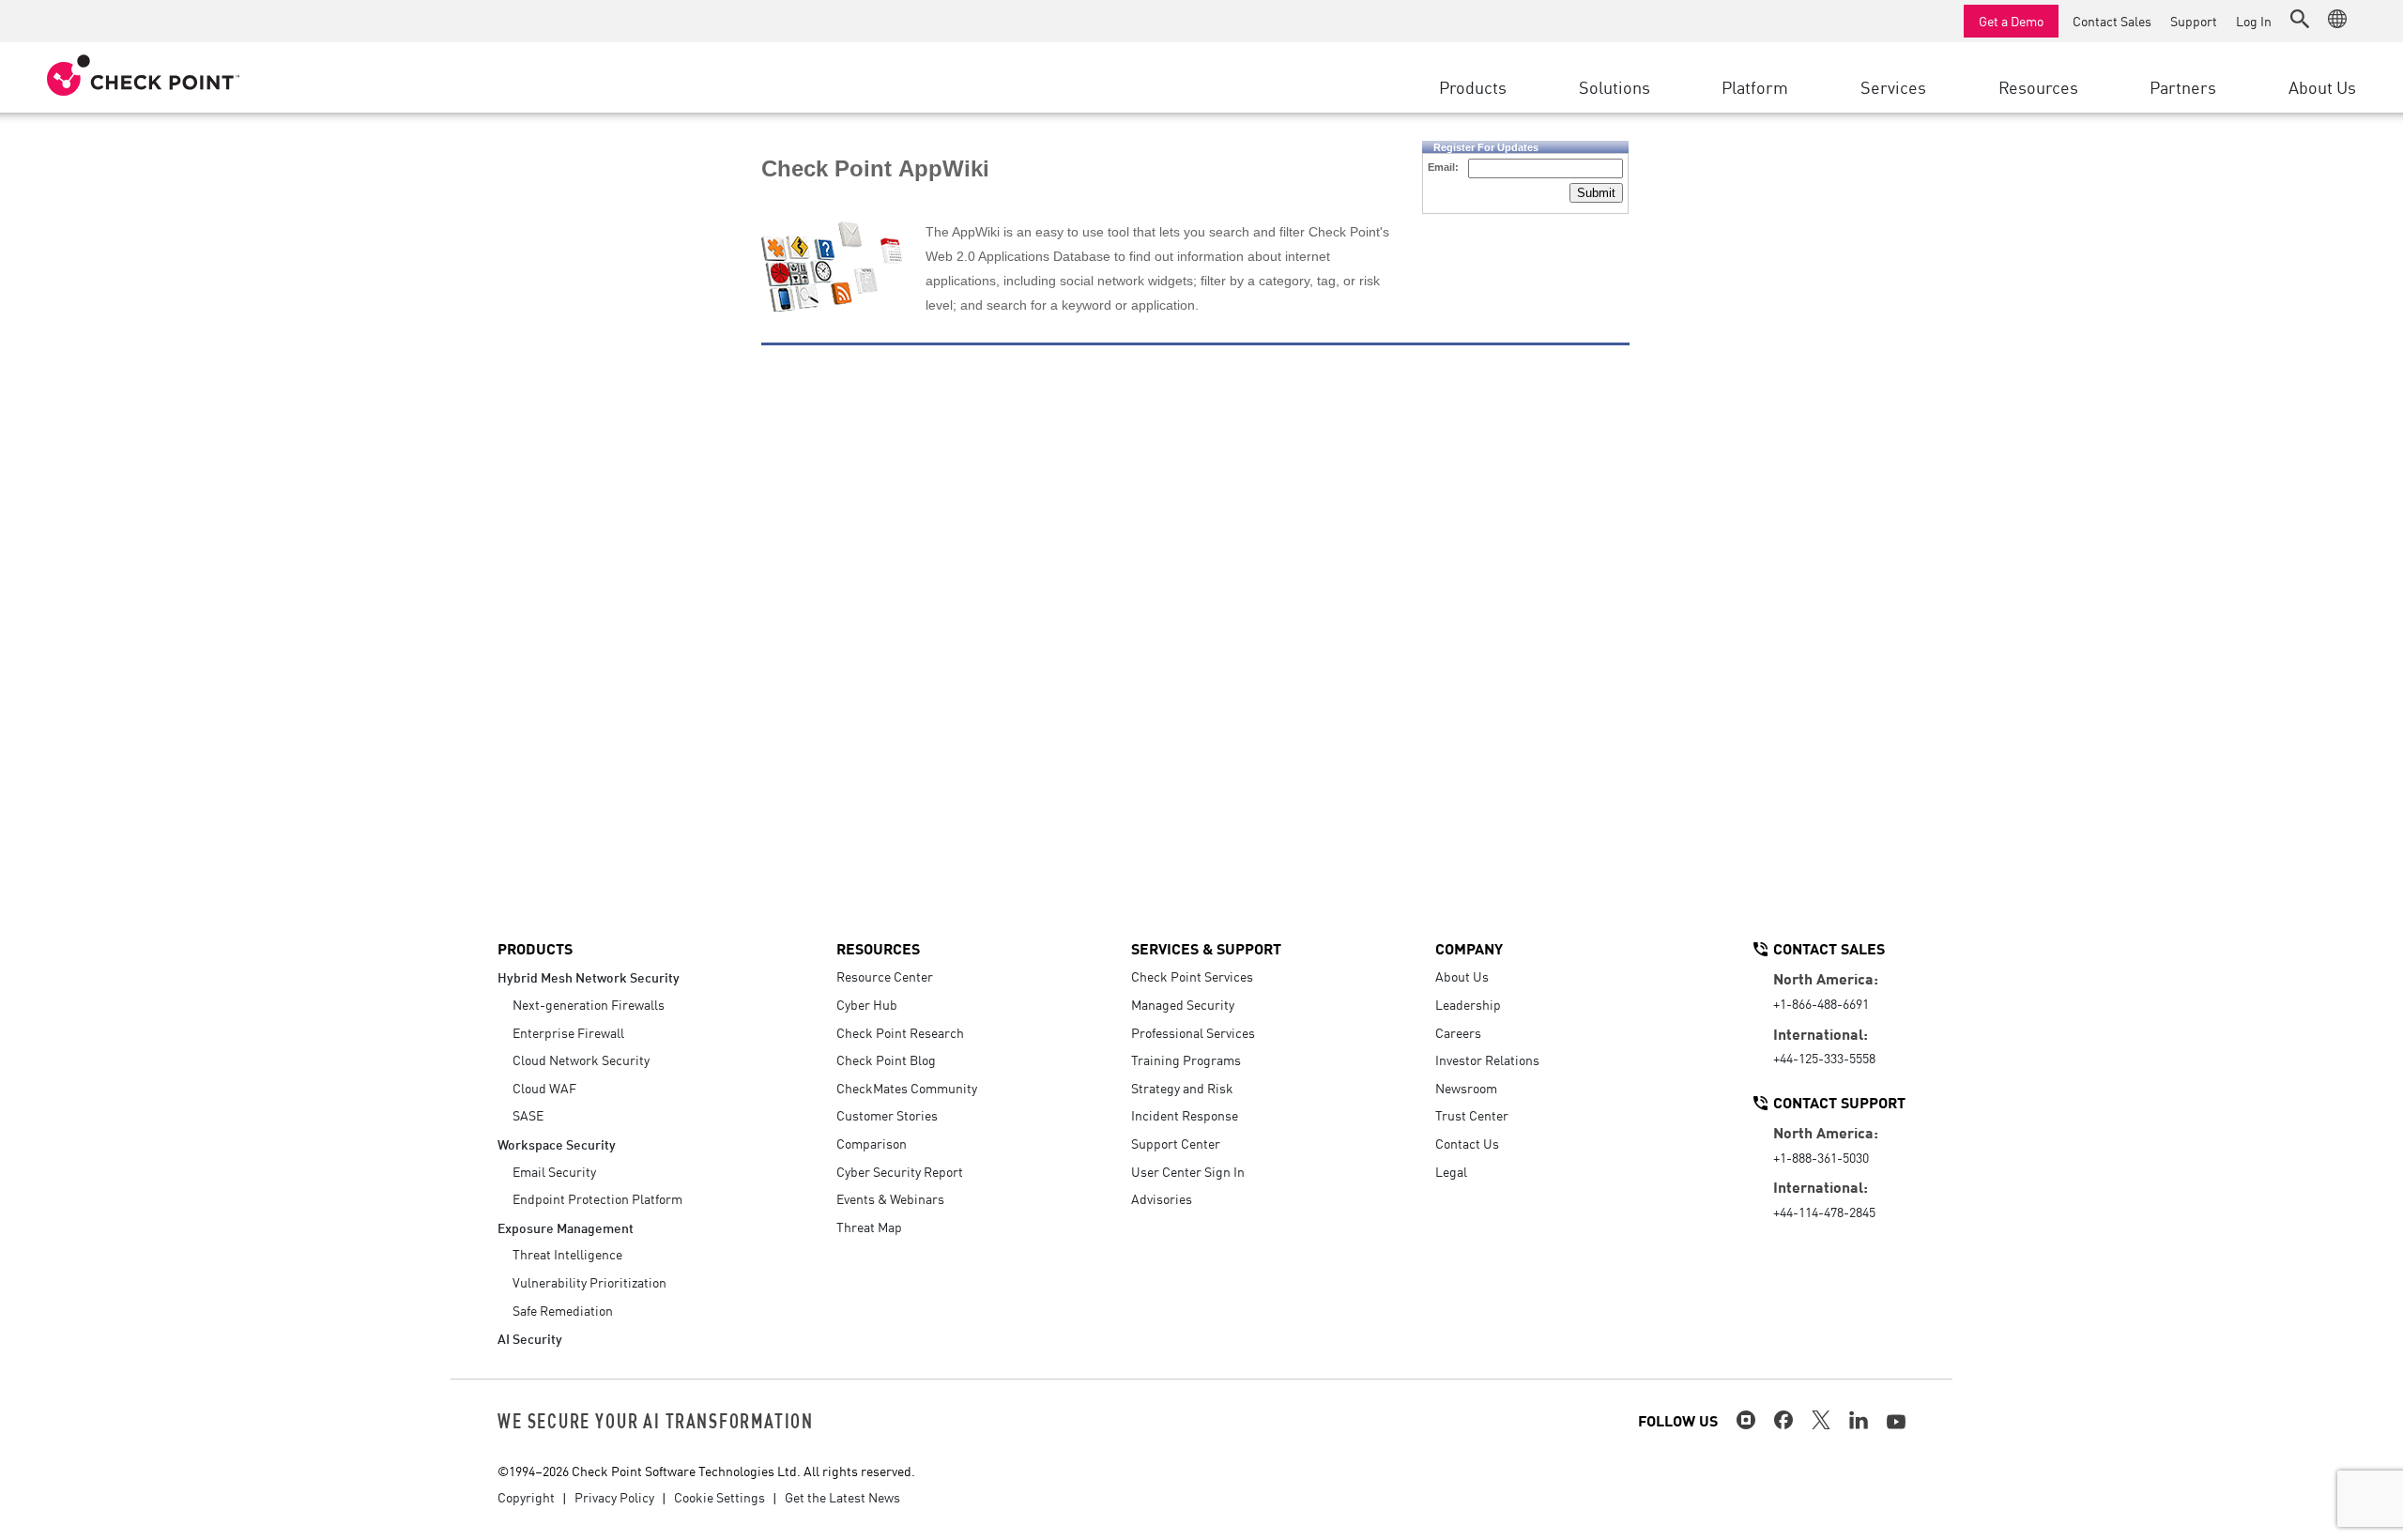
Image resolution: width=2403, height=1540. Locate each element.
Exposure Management (566, 1227)
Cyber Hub (867, 1004)
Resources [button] (2038, 86)
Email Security (554, 1171)
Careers (1458, 1032)
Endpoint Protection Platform (597, 1198)
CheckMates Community (907, 1088)
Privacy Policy (614, 1497)
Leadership (1468, 1004)
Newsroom (1466, 1088)
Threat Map (869, 1227)
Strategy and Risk (1182, 1088)
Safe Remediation (563, 1310)
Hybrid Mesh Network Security (589, 976)
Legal (1451, 1171)
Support (2194, 21)
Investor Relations (1487, 1060)
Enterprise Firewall (568, 1032)
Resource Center (885, 976)
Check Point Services (1192, 976)
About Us (1462, 976)
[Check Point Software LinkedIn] (1859, 1420)
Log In (2254, 21)
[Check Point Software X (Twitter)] (1821, 1420)
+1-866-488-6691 (1821, 1003)
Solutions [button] (1615, 86)
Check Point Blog (886, 1060)
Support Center (1176, 1143)
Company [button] (1469, 948)
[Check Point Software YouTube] (1896, 1422)
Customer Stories (887, 1115)
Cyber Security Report (900, 1171)
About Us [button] (2322, 86)
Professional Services (1193, 1032)
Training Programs (1186, 1060)
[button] (2300, 19)
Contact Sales (2112, 21)
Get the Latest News (842, 1497)
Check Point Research (900, 1032)
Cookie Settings (719, 1497)
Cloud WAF (544, 1088)
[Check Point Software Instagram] (1746, 1420)
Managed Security (1183, 1004)
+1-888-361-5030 (1821, 1157)
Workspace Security (557, 1144)
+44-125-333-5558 (1824, 1058)
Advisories (1162, 1198)
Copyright (526, 1497)
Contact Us (1467, 1143)
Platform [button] (1755, 86)
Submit (1596, 193)
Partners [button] (2183, 86)
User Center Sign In (1188, 1171)
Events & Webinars (890, 1198)
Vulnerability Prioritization (589, 1282)
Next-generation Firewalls (589, 1004)
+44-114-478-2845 (1824, 1212)
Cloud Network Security (581, 1060)
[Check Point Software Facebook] (1783, 1420)
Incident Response (1185, 1115)
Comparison (872, 1143)
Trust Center (1472, 1115)
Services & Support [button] (1206, 948)
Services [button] (1893, 86)
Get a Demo (2011, 21)
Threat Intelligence (567, 1254)
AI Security (530, 1338)
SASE (528, 1115)
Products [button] (1473, 86)
